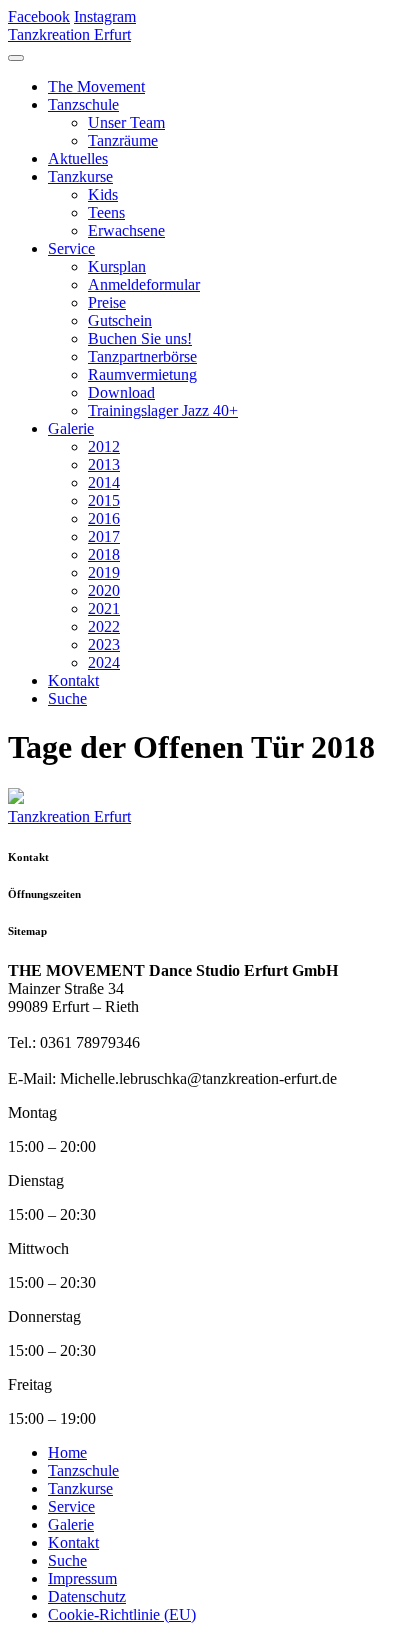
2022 (104, 626)
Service (71, 248)
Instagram (105, 16)
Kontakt (73, 680)
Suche (67, 698)
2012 (104, 446)
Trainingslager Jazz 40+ (163, 410)
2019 (104, 572)
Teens (106, 212)
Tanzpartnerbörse (142, 356)
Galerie (71, 428)
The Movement (96, 86)
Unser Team (126, 122)
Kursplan (117, 266)
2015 (104, 500)
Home (67, 1452)
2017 (104, 536)
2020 (104, 590)
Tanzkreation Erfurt (69, 34)
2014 (104, 482)
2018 (104, 554)
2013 (104, 464)
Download (121, 392)
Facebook (39, 16)
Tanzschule (83, 104)
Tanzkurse (80, 176)
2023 (104, 644)
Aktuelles (78, 158)
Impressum (82, 1578)
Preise (107, 302)
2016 (104, 518)
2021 (104, 608)
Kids (103, 194)
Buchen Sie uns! (140, 338)
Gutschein (120, 320)
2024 (104, 662)
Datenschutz (87, 1596)
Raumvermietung (142, 374)
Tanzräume (123, 140)
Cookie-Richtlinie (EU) (122, 1614)
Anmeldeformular (144, 284)
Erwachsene (126, 230)
